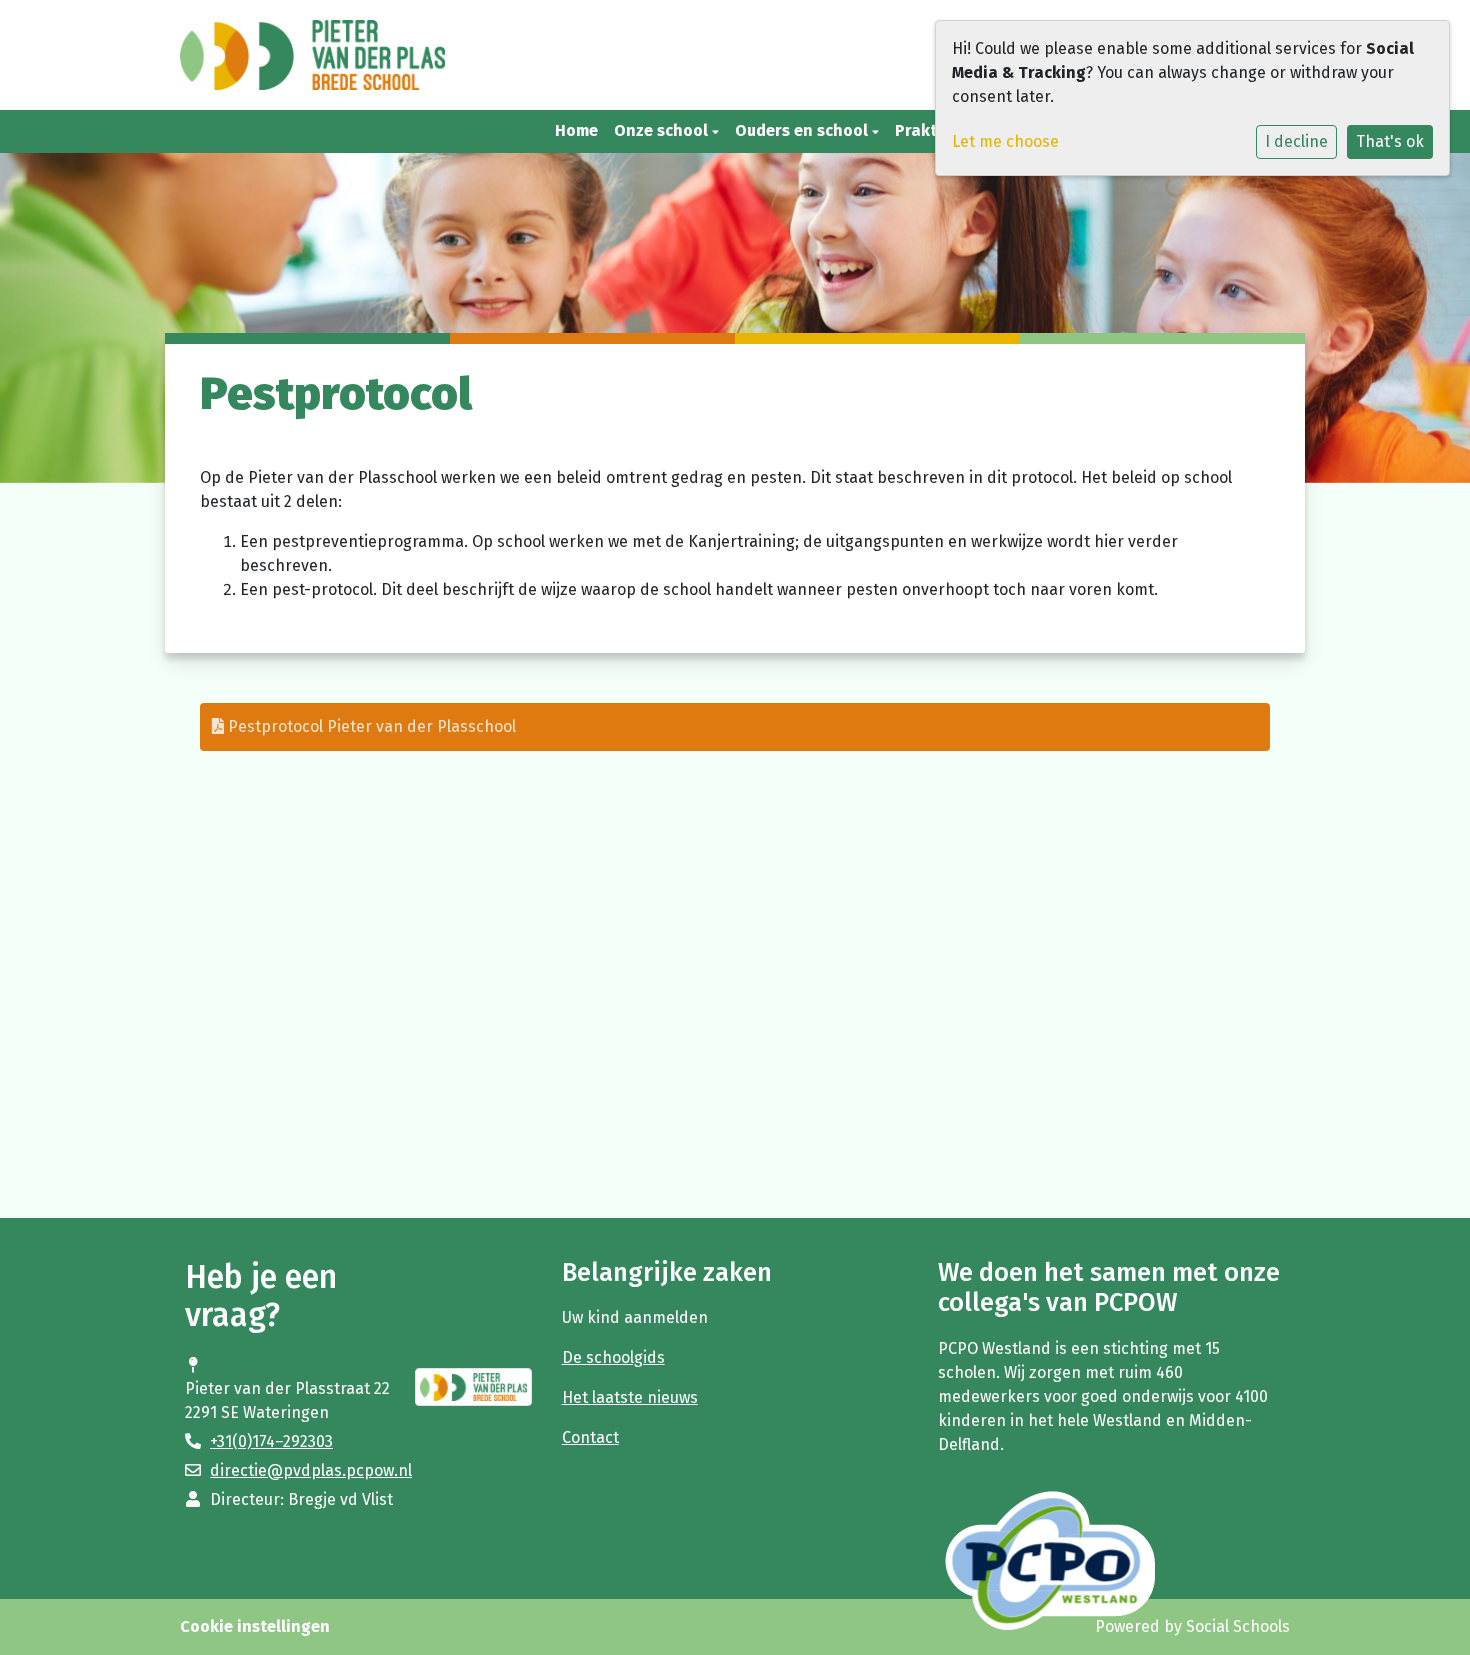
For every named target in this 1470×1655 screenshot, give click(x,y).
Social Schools (1238, 1626)
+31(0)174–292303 (271, 1441)
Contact (590, 1437)
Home (576, 130)
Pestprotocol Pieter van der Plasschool (370, 726)
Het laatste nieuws (630, 1397)
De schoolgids (613, 1357)
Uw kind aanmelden (635, 1317)
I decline (1296, 141)
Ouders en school (803, 130)
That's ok (1390, 141)
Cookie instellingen (255, 1626)
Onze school (663, 130)
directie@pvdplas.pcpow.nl (311, 1470)
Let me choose (1005, 141)
